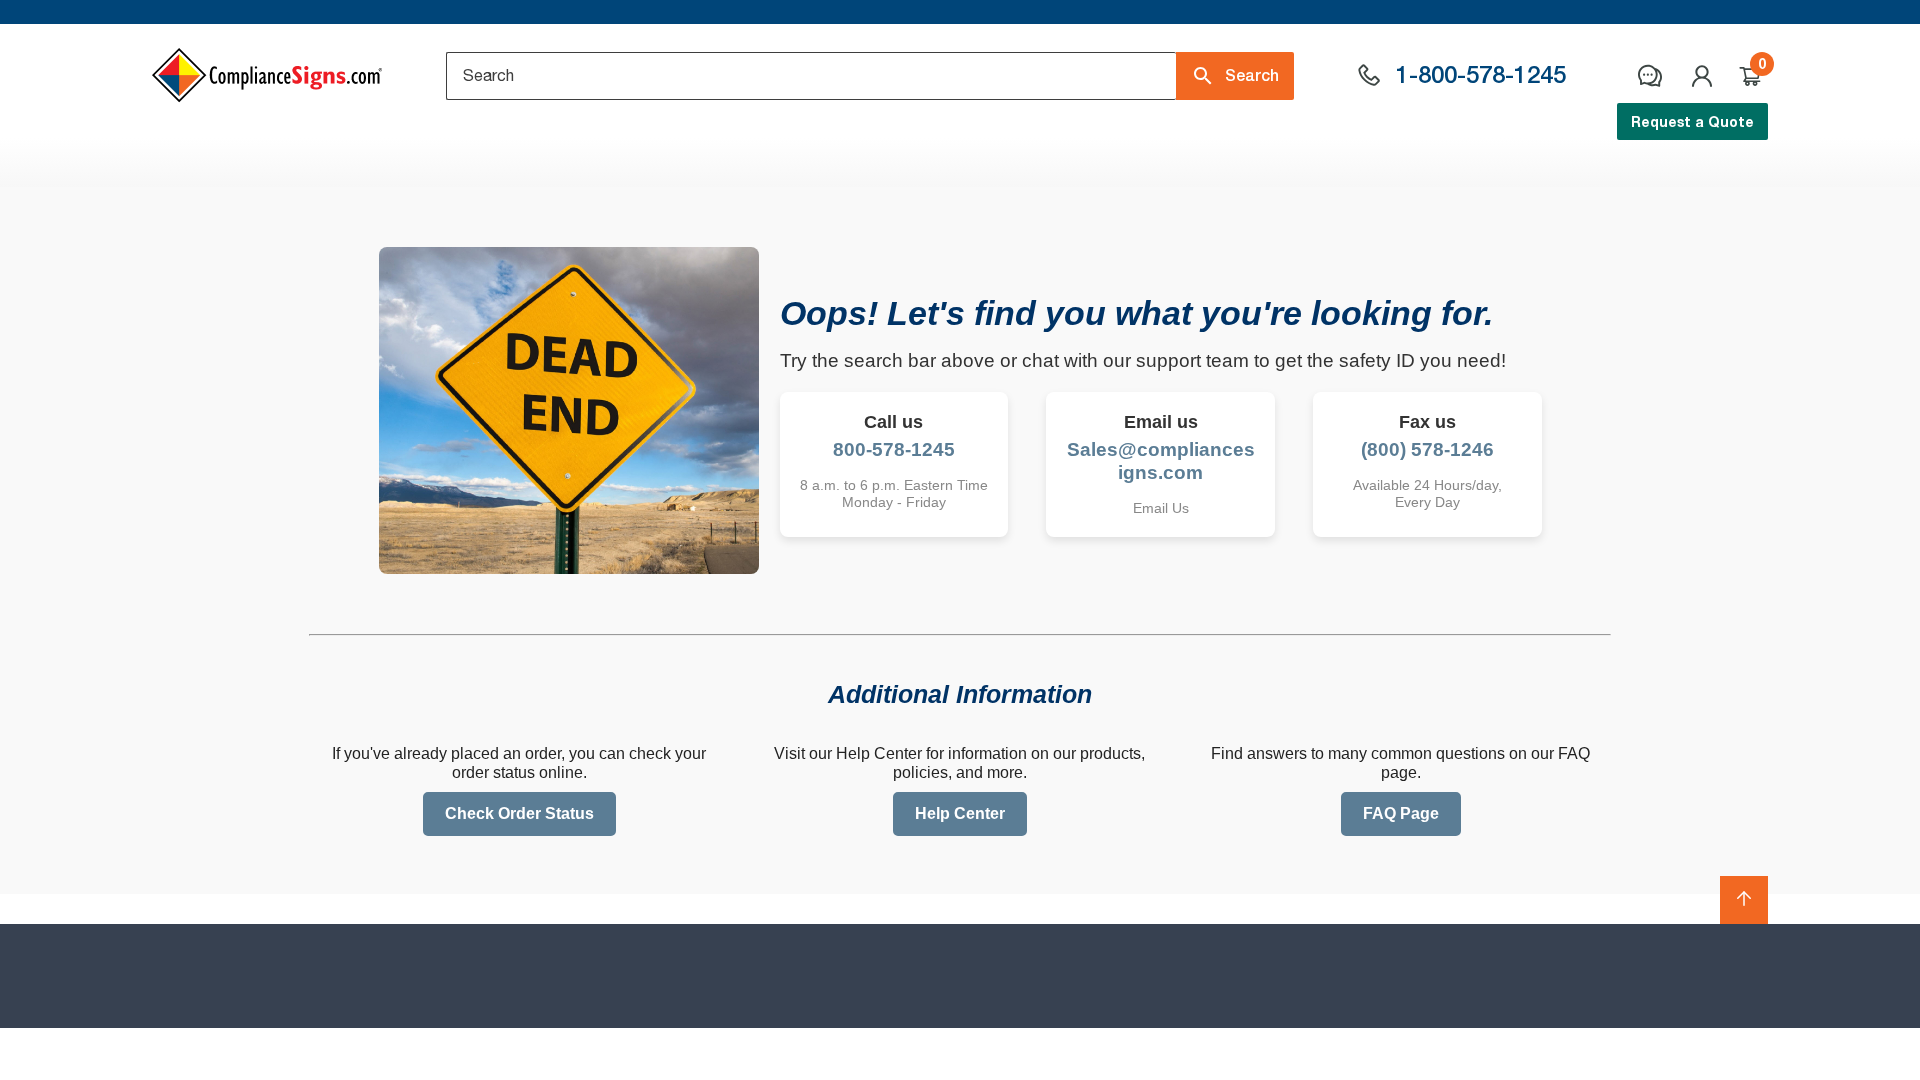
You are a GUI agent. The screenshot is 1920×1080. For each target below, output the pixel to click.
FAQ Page (1401, 813)
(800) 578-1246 (1427, 449)
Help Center (960, 813)
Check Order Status (519, 813)
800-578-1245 (894, 449)
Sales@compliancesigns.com (1161, 461)
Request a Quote (1692, 121)
